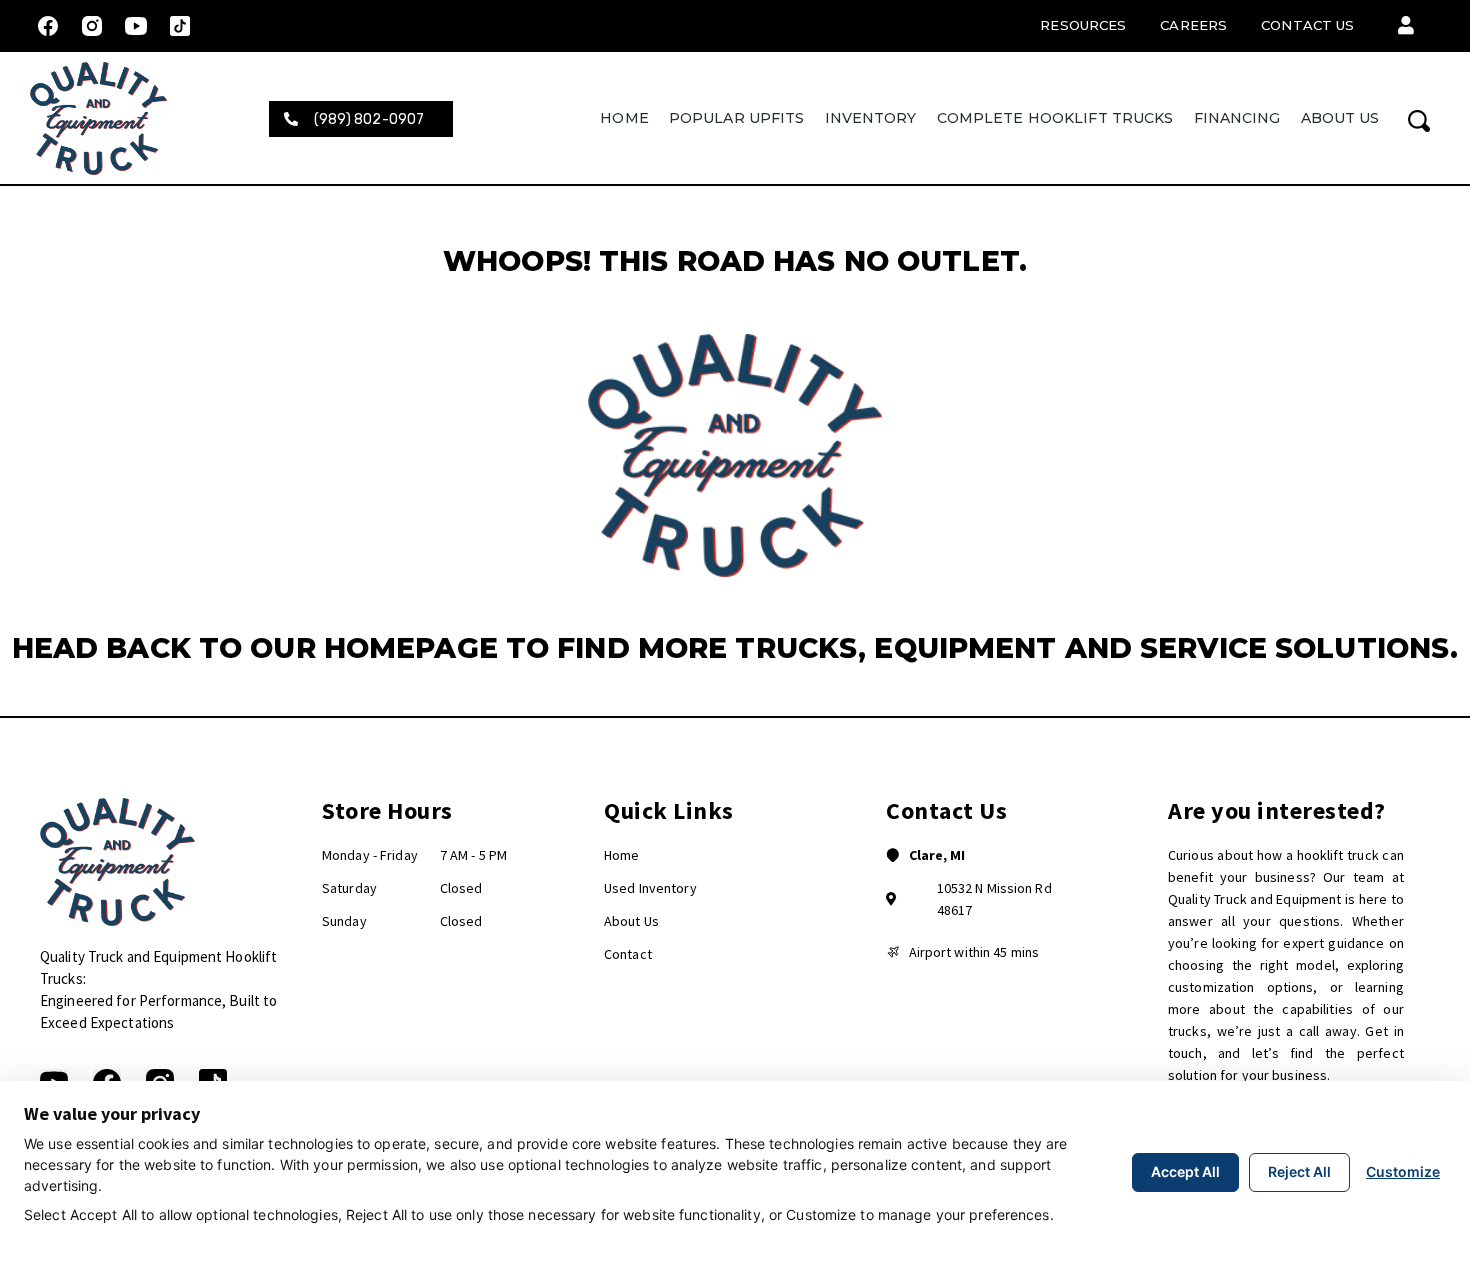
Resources (1083, 25)
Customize (1403, 1171)
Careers (1193, 25)
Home (624, 118)
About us (1340, 118)
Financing (1237, 118)
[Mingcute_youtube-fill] (136, 26)
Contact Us (1307, 25)
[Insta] (92, 26)
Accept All (1185, 1171)
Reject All (1299, 1171)
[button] (1406, 25)
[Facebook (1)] (48, 26)
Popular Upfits (737, 118)
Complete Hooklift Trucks (1055, 118)
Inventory (871, 118)
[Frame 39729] (180, 26)
